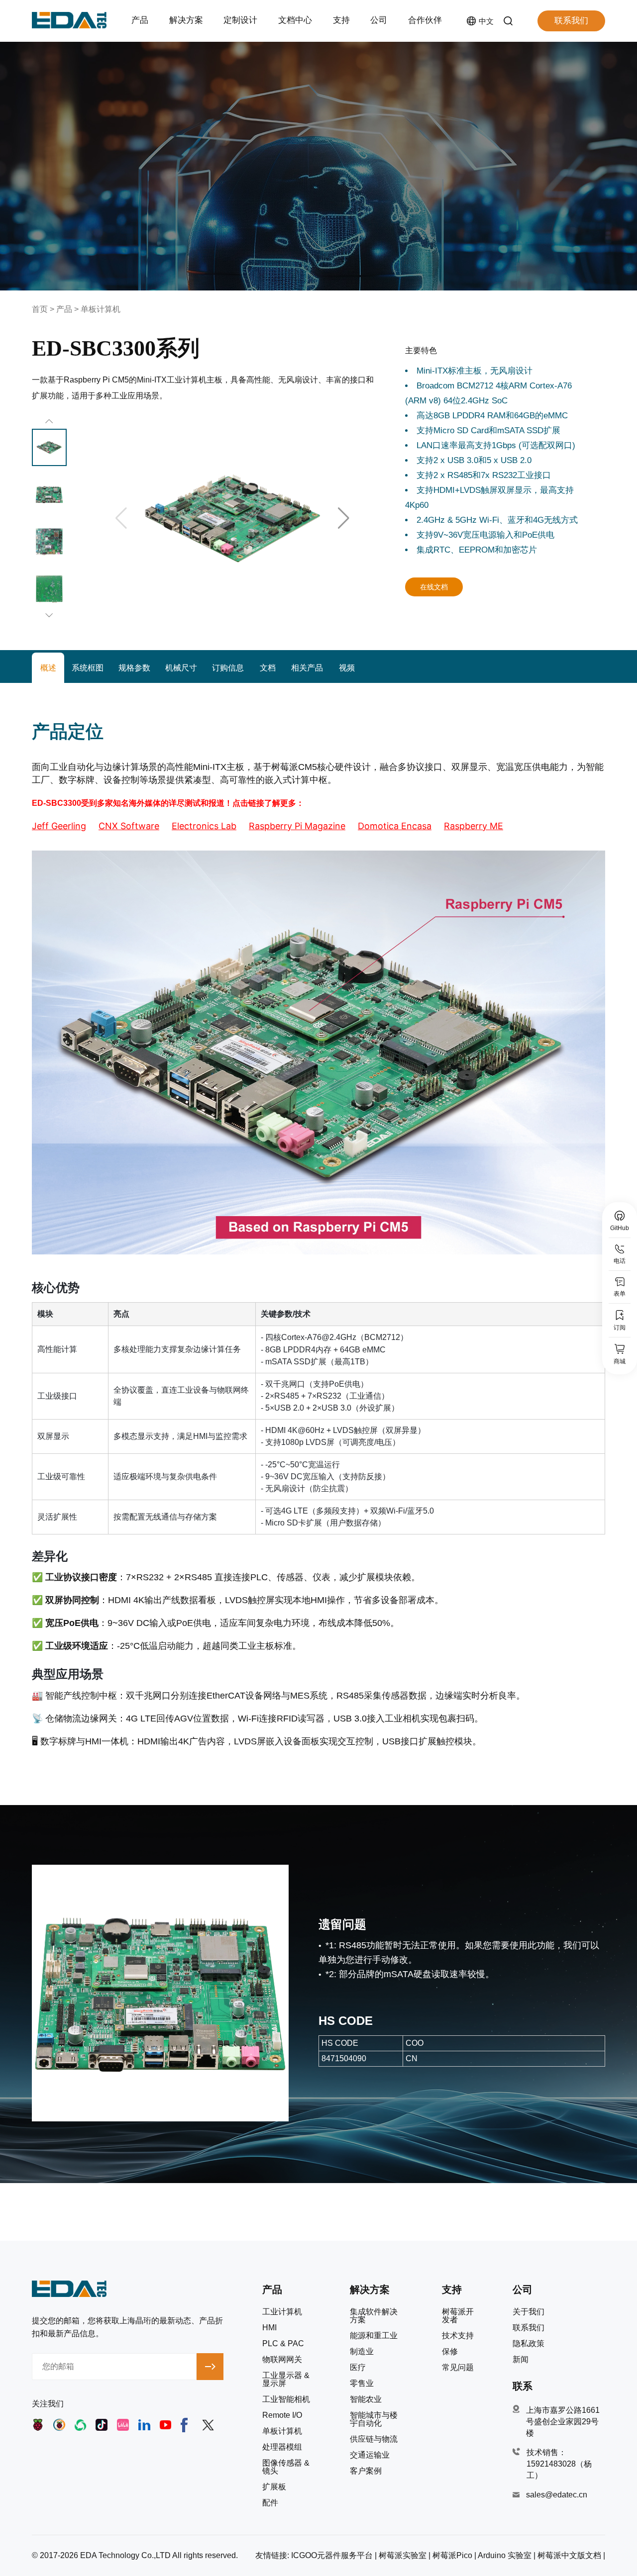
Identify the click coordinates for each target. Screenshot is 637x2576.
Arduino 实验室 (505, 2555)
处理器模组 (282, 2447)
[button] (344, 518)
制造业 (362, 2352)
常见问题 (458, 2368)
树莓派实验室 (403, 2555)
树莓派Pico (452, 2555)
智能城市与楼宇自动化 (374, 2419)
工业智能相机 (286, 2399)
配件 (270, 2503)
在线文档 (434, 587)
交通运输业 (370, 2455)
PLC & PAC (283, 2344)
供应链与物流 (374, 2439)
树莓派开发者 (458, 2316)
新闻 (521, 2360)
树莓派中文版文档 (569, 2555)
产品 (64, 309)
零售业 (362, 2384)
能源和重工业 (374, 2336)
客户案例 (366, 2471)
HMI (269, 2328)
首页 (40, 309)
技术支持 (458, 2336)
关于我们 (529, 2312)
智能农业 (366, 2399)
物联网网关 (282, 2360)
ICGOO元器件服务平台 (332, 2555)
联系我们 (571, 21)
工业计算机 (282, 2312)
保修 (450, 2352)
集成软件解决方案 (374, 2316)
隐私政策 (529, 2344)
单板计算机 (101, 309)
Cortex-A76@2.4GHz (319, 1337)
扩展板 (274, 2487)
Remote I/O (282, 2415)
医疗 (358, 2368)
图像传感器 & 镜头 (286, 2467)
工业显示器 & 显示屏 (286, 2380)
